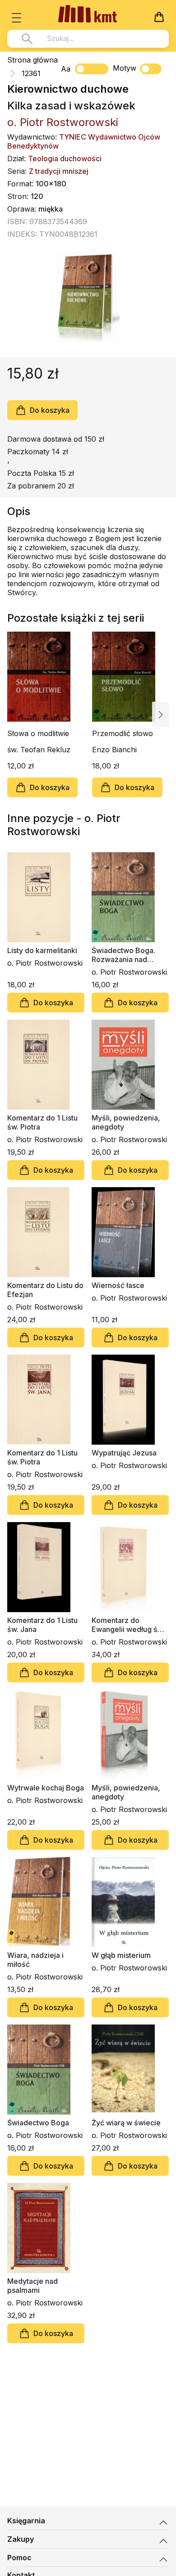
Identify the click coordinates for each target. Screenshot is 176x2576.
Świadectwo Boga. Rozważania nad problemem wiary (123, 955)
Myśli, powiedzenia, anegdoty (126, 1122)
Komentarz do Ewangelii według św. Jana (128, 1625)
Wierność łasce (118, 1285)
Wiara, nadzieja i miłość (35, 1960)
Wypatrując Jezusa (124, 1453)
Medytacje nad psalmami (32, 2286)
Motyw (125, 68)
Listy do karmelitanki (42, 950)
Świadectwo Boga (38, 2123)
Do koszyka (50, 410)
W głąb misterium (121, 1955)
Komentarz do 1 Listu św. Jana (42, 1625)
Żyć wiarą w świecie (126, 2123)
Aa (66, 69)
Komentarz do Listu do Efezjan (45, 1290)
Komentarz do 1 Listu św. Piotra (42, 1122)
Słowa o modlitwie (38, 733)
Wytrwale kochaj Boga (46, 1788)
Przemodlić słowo (123, 733)
